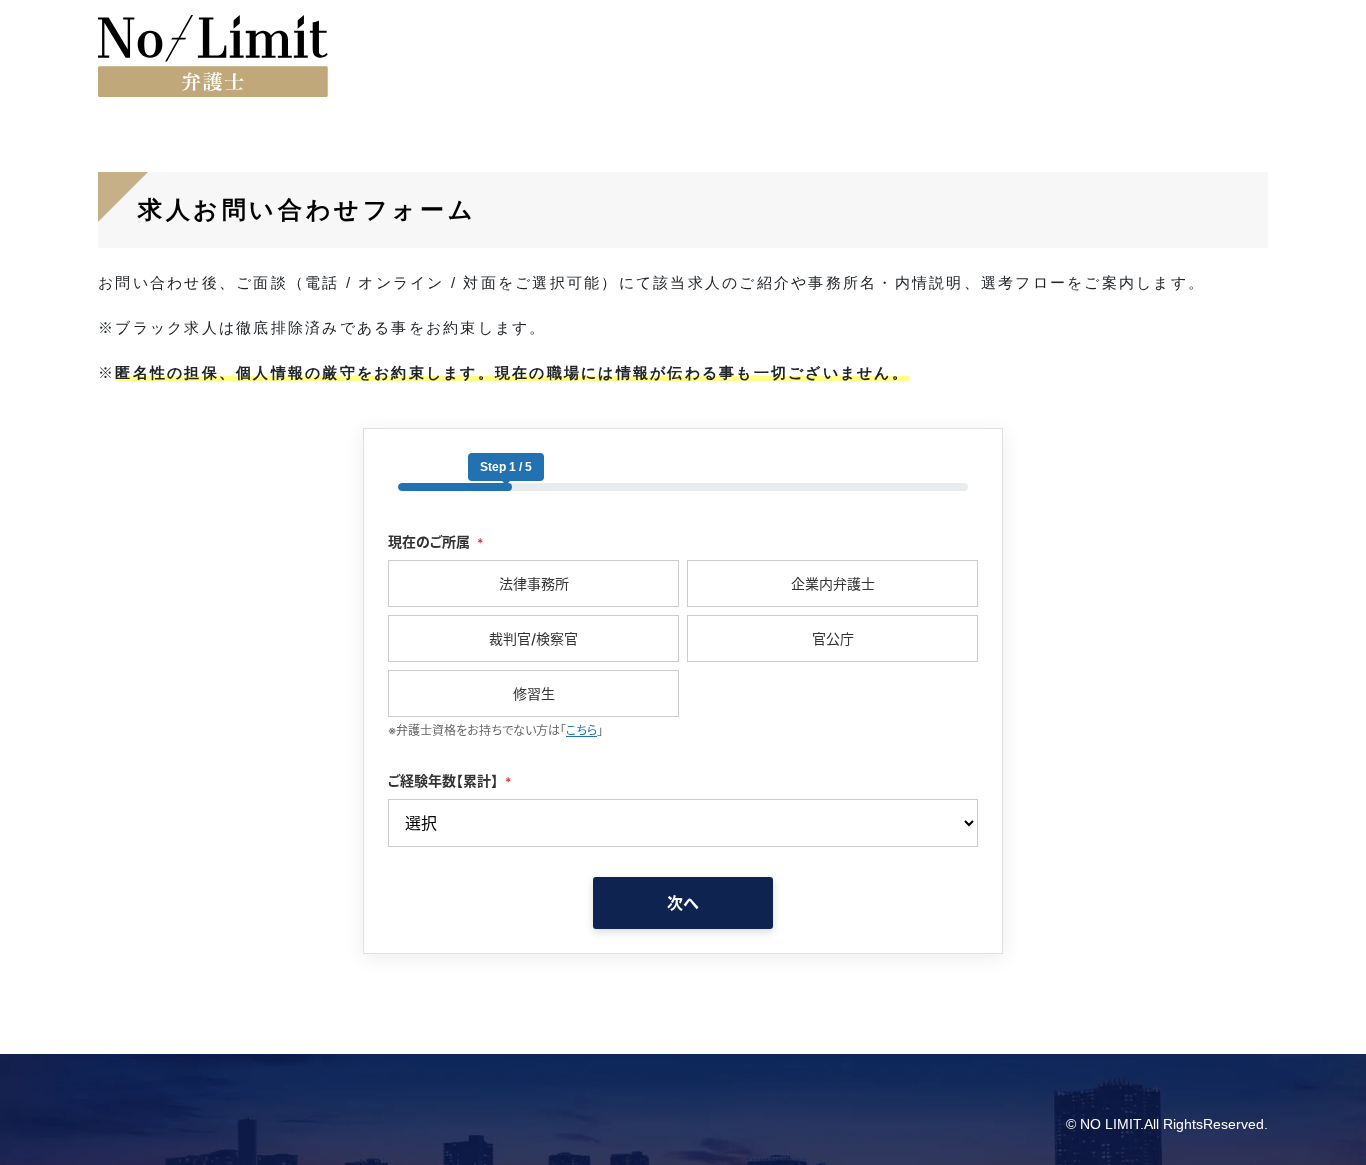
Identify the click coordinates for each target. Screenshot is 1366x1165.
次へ (683, 903)
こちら (581, 730)
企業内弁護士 (833, 583)
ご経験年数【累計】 (449, 780)
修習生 (534, 693)
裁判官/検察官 (533, 638)
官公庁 (833, 638)
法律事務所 (534, 583)
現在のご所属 (435, 541)
